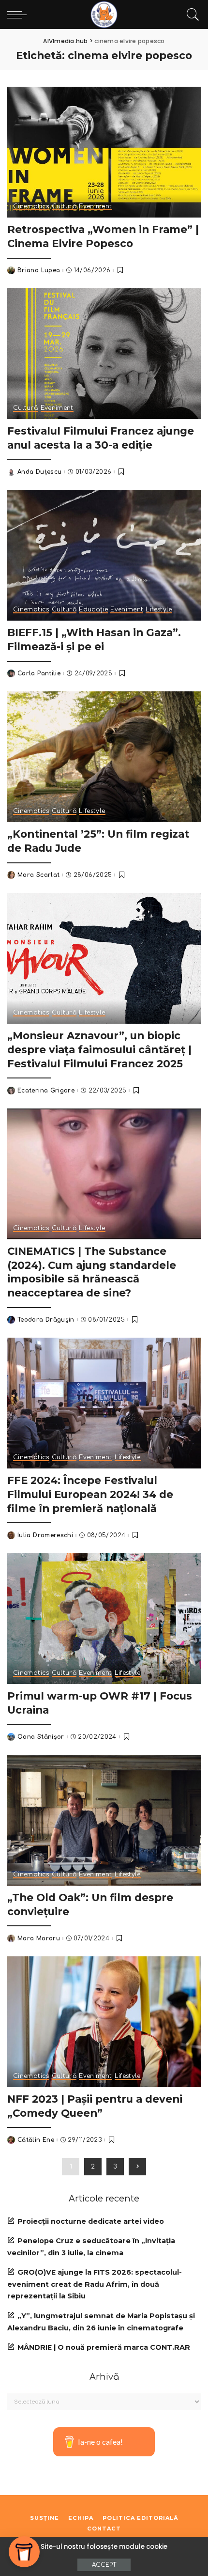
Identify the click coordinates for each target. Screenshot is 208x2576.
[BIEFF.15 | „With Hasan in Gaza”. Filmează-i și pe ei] (104, 555)
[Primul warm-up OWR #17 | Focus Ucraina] (104, 1619)
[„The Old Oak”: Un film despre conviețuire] (104, 1820)
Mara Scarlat (38, 875)
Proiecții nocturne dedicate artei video (91, 2221)
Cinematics (31, 207)
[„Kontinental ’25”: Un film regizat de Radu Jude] (104, 757)
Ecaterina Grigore (46, 1091)
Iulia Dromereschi (45, 1535)
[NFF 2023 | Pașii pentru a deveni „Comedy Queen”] (104, 2022)
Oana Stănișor (41, 1737)
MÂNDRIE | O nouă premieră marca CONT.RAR (104, 2347)
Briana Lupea (39, 270)
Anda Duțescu (39, 472)
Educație (93, 610)
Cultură (64, 207)
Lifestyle (159, 610)
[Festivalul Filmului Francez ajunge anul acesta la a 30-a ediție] (104, 354)
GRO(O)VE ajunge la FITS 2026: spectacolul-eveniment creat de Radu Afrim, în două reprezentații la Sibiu (95, 2284)
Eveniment (95, 207)
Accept (104, 2565)
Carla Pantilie (39, 673)
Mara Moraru (39, 1938)
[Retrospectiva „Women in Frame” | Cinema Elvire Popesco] (104, 152)
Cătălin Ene (36, 2140)
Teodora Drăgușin (46, 1320)
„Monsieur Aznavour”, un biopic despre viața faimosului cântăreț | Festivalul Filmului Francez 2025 (99, 1049)
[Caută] (191, 15)
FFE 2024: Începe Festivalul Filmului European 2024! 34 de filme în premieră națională (90, 1494)
